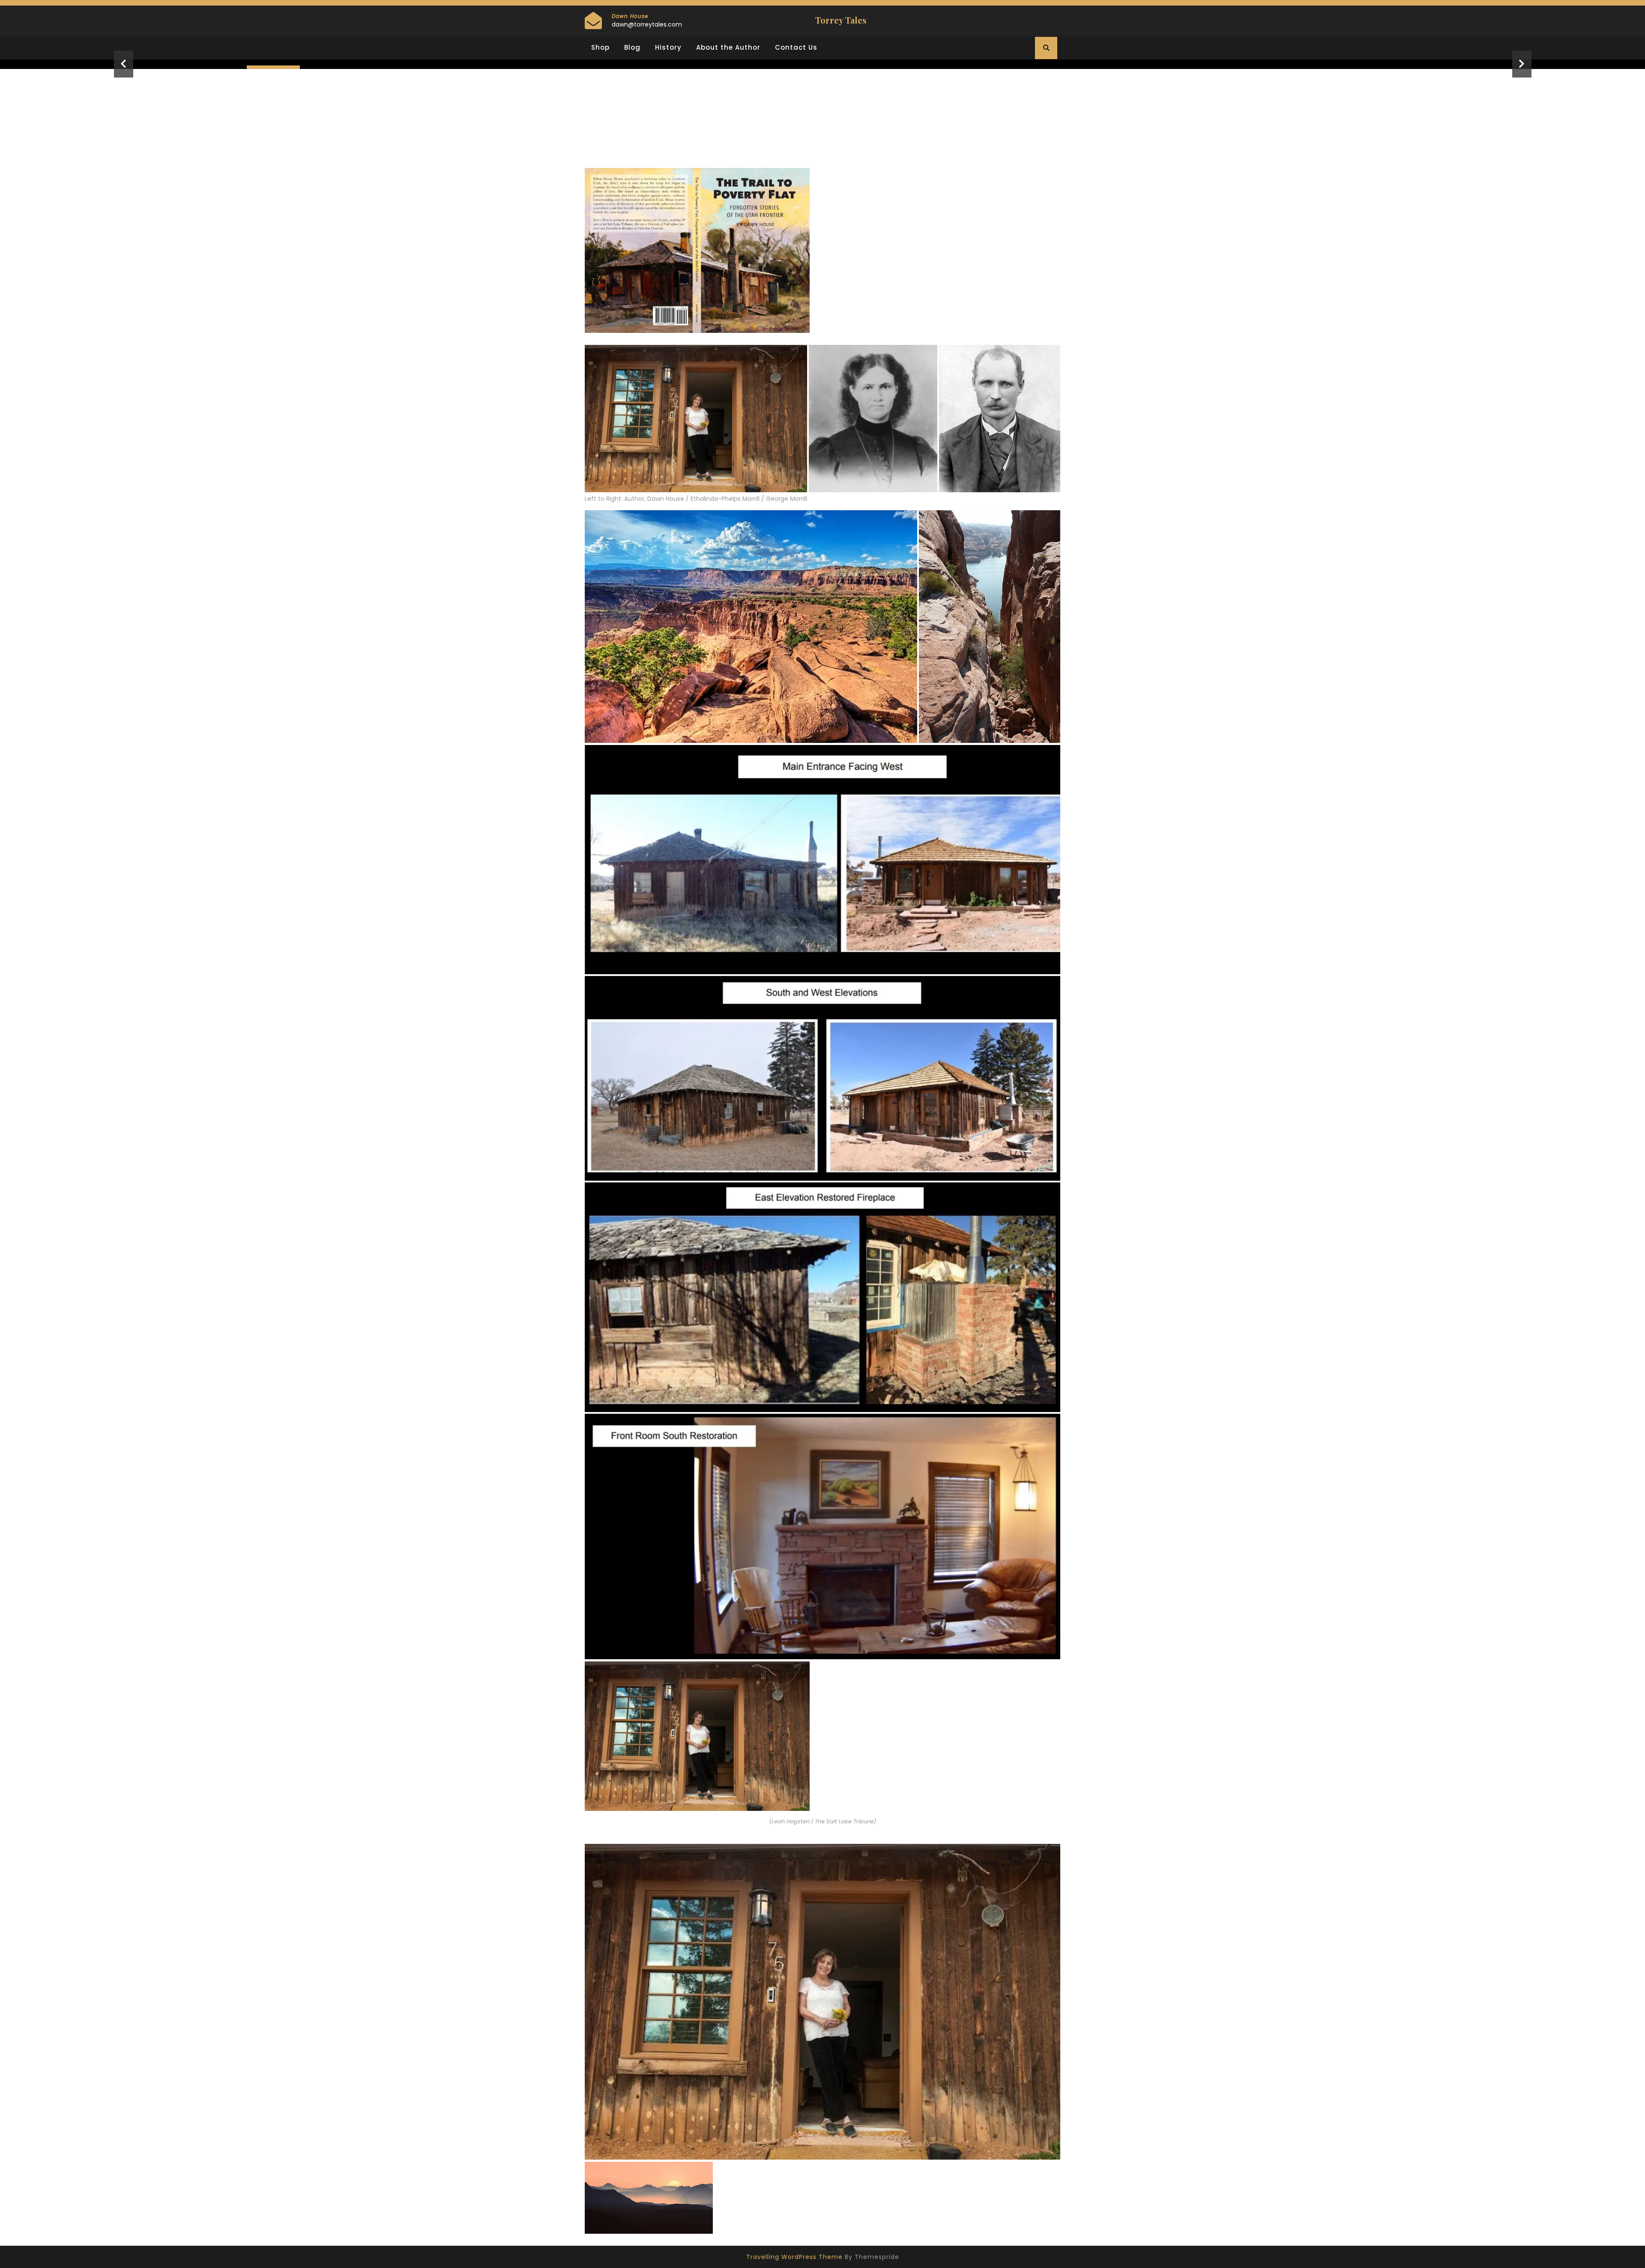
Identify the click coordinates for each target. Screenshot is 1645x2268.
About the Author (728, 47)
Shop (600, 47)
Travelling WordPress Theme (794, 2257)
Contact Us (796, 47)
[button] (123, 64)
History (668, 47)
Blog (632, 47)
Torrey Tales (841, 20)
